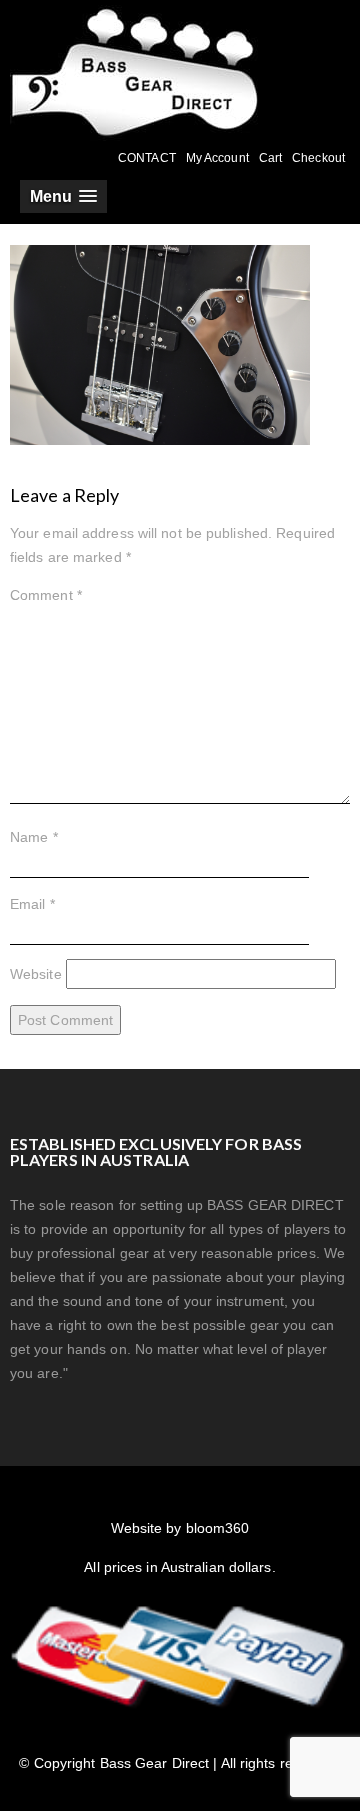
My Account (217, 158)
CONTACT (147, 158)
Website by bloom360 (180, 1528)
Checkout (318, 158)
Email (32, 904)
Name (34, 837)
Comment (46, 595)
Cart (270, 158)
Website (36, 974)
